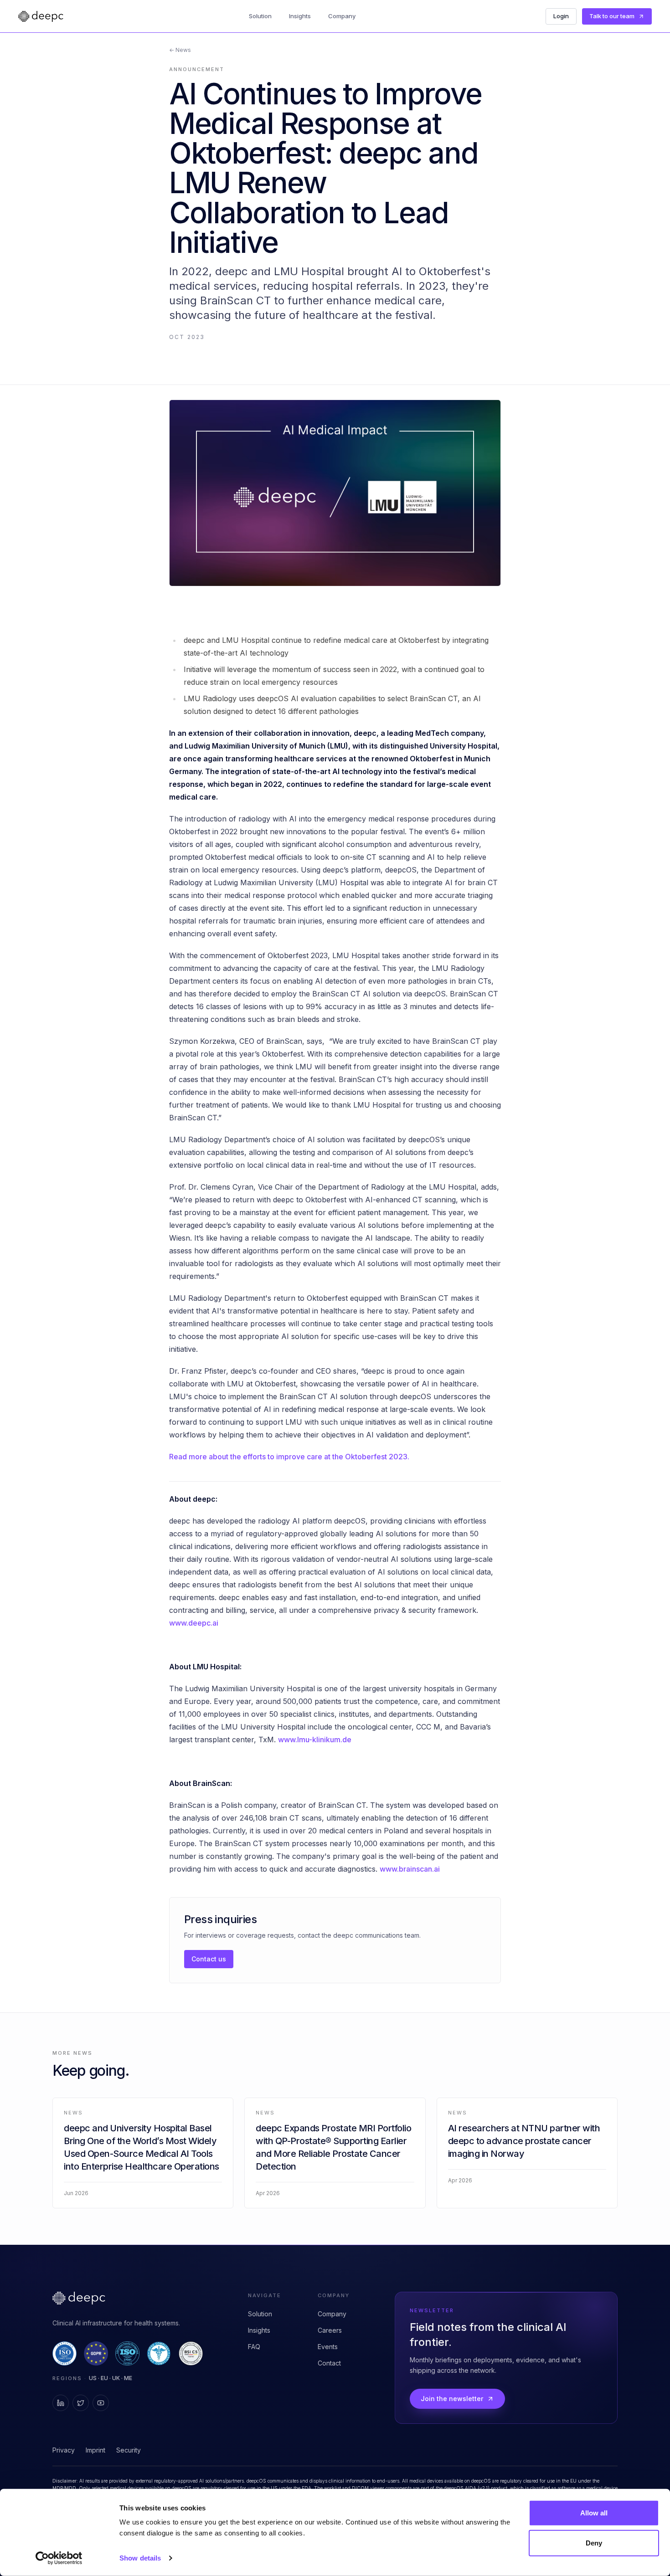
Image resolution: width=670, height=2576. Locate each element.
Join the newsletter (452, 2399)
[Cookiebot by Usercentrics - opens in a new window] (59, 2558)
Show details (140, 2558)
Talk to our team (612, 16)
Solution (260, 16)
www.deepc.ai (194, 1623)
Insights (300, 16)
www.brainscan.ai (410, 1869)
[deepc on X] (81, 2403)
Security (129, 2450)
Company (342, 16)
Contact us (209, 1959)
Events (328, 2347)
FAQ (254, 2347)
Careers (330, 2330)
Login (561, 16)
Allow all (594, 2513)
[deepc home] (41, 16)
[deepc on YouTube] (101, 2403)
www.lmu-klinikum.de (315, 1740)
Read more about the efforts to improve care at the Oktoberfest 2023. (289, 1457)
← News (180, 50)
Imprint (95, 2450)
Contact (329, 2363)
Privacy (64, 2450)
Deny (594, 2543)
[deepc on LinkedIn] (61, 2403)
